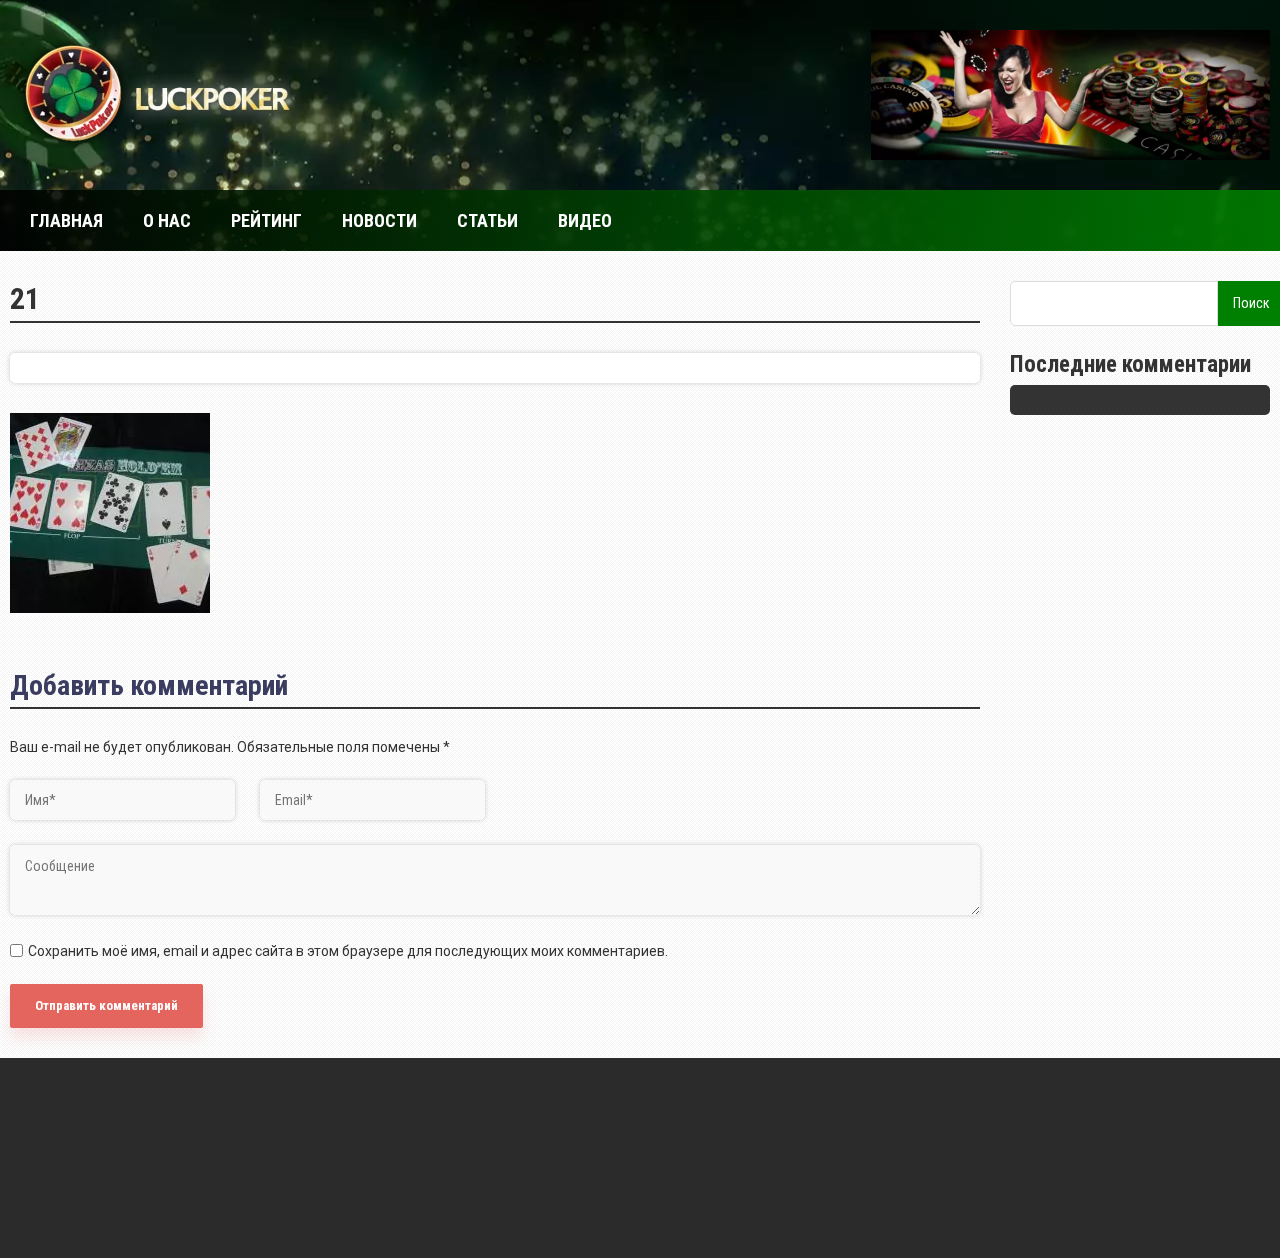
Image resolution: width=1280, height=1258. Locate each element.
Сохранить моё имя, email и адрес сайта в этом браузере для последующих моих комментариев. (348, 951)
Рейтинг (266, 220)
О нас (167, 220)
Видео (585, 220)
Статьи (487, 220)
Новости (379, 220)
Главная (66, 220)
